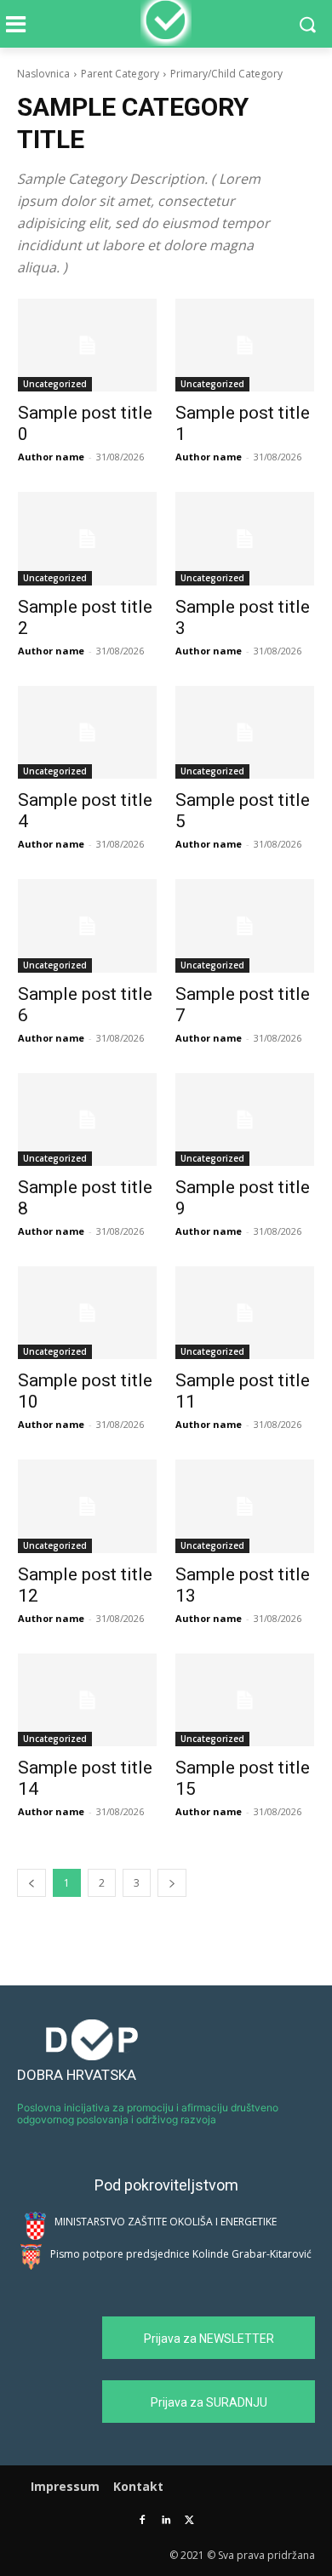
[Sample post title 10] (87, 1313)
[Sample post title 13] (245, 1506)
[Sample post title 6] (87, 925)
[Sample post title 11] (245, 1313)
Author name (51, 457)
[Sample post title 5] (245, 732)
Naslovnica (43, 74)
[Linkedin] (166, 2521)
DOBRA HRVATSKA (77, 2075)
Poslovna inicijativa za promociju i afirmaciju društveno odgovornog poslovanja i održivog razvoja (148, 2113)
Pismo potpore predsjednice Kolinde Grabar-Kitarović (181, 2254)
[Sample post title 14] (87, 1700)
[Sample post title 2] (87, 538)
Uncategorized (55, 384)
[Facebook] (143, 2521)
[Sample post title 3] (245, 538)
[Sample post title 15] (245, 1700)
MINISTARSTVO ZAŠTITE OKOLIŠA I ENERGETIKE (166, 2222)
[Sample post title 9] (245, 1120)
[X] (189, 2521)
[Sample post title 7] (245, 925)
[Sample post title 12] (87, 1506)
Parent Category (120, 74)
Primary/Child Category (226, 74)
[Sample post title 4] (87, 732)
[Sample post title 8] (87, 1120)
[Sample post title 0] (87, 345)
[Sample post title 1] (245, 345)
